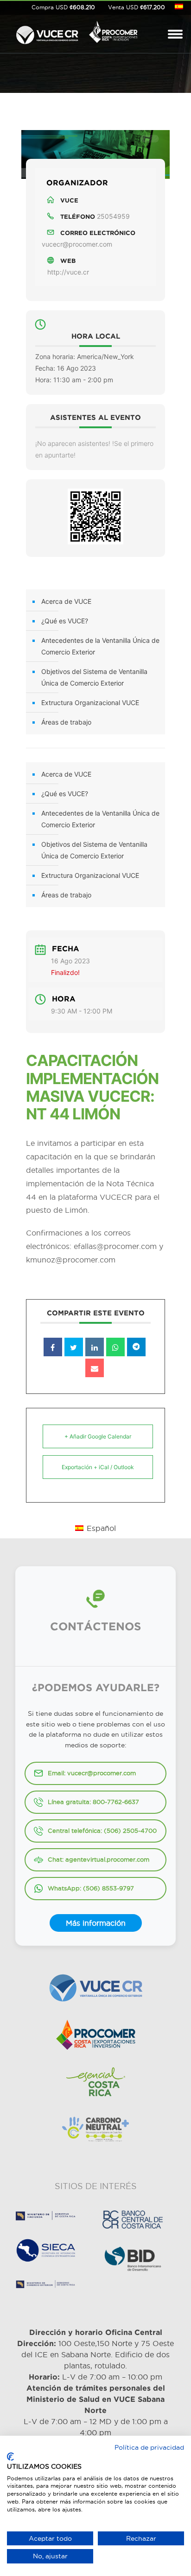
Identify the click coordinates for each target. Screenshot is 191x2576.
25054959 (113, 216)
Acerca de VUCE (66, 601)
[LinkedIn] (95, 1347)
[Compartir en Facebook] (53, 1347)
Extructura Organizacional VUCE (90, 703)
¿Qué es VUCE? (65, 621)
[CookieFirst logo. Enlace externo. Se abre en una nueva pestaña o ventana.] (10, 2457)
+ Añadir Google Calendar (98, 1436)
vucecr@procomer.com (77, 244)
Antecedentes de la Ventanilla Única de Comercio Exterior (100, 646)
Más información (96, 1923)
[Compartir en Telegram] (136, 1347)
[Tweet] (74, 1347)
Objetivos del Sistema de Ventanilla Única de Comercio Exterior (94, 677)
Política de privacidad (149, 2447)
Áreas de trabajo (66, 722)
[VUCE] (47, 33)
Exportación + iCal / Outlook (98, 1467)
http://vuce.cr (68, 272)
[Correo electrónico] (95, 1368)
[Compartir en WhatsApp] (115, 1347)
